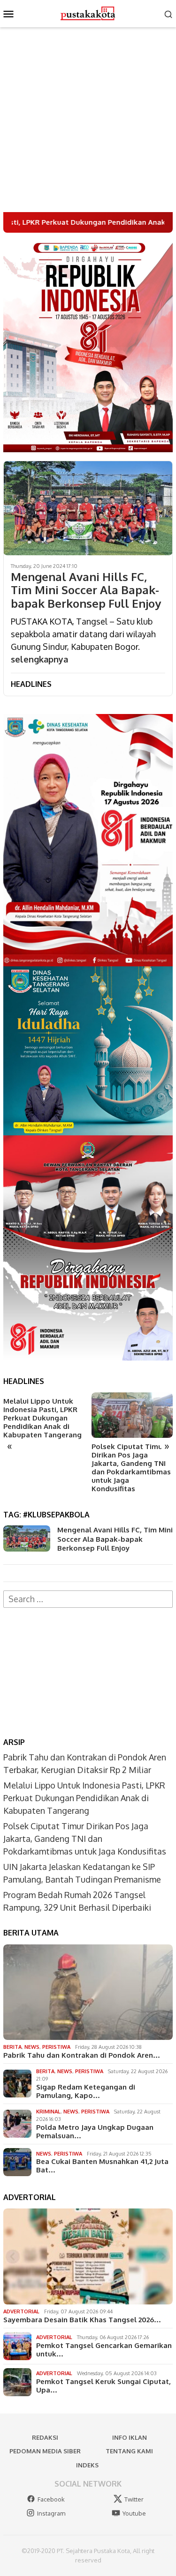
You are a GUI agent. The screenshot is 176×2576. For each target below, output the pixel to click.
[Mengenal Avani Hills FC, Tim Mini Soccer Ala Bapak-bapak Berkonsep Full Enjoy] (88, 508)
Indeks (87, 2465)
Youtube (134, 2513)
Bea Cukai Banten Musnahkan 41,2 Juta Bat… (102, 2166)
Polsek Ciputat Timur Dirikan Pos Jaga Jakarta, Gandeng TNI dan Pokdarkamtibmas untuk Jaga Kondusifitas (131, 1468)
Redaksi (45, 2437)
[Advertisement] (88, 120)
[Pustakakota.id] (88, 13)
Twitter (134, 2499)
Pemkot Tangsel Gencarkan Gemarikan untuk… (104, 2350)
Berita (12, 2047)
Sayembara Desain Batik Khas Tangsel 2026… (82, 2320)
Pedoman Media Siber (45, 2451)
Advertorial (21, 2311)
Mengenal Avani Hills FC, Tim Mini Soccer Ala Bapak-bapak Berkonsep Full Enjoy (86, 590)
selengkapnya (39, 659)
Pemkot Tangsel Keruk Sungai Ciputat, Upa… (103, 2386)
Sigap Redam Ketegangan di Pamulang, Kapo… (86, 2091)
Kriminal (48, 2112)
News (32, 2047)
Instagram (51, 2513)
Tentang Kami (129, 2451)
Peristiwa (56, 2047)
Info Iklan (130, 2437)
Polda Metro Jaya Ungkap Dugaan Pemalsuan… (95, 2132)
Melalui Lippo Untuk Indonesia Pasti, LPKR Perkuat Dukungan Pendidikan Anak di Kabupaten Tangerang (42, 1418)
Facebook (51, 2499)
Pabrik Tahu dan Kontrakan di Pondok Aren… (82, 2055)
